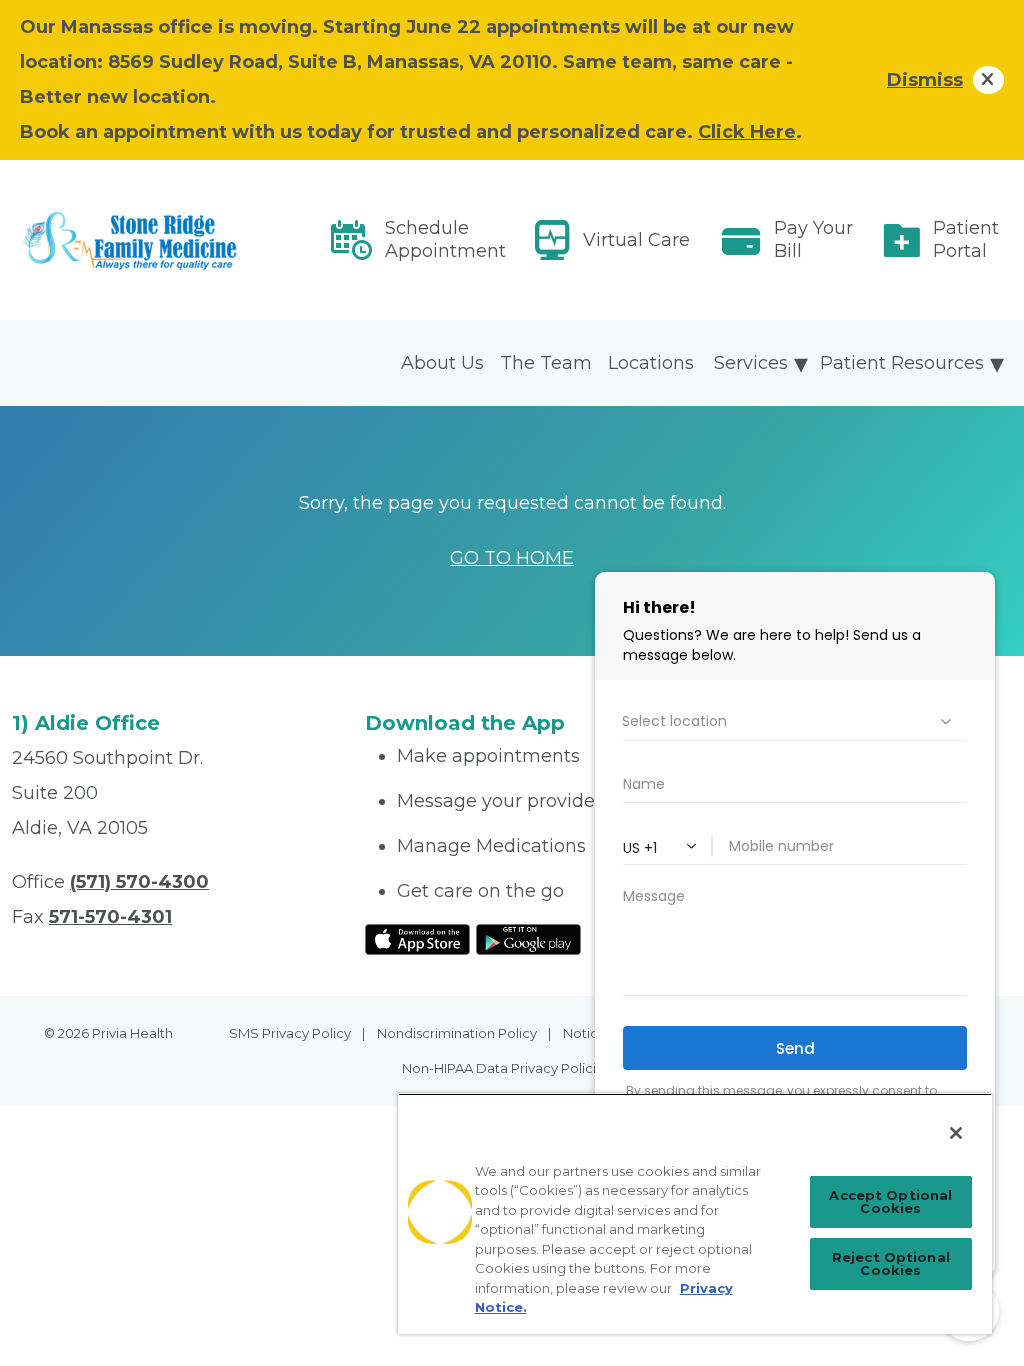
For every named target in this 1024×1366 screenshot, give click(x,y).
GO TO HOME (512, 558)
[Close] (956, 1133)
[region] (695, 1213)
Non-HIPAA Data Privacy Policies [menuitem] (506, 1068)
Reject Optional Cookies (891, 1263)
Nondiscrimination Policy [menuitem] (457, 1033)
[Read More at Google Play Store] (528, 938)
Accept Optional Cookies (890, 1201)
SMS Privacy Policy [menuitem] (290, 1033)
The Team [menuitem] (546, 363)
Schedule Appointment (445, 239)
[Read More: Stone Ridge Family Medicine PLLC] (176, 240)
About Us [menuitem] (442, 363)
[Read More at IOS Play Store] (417, 938)
